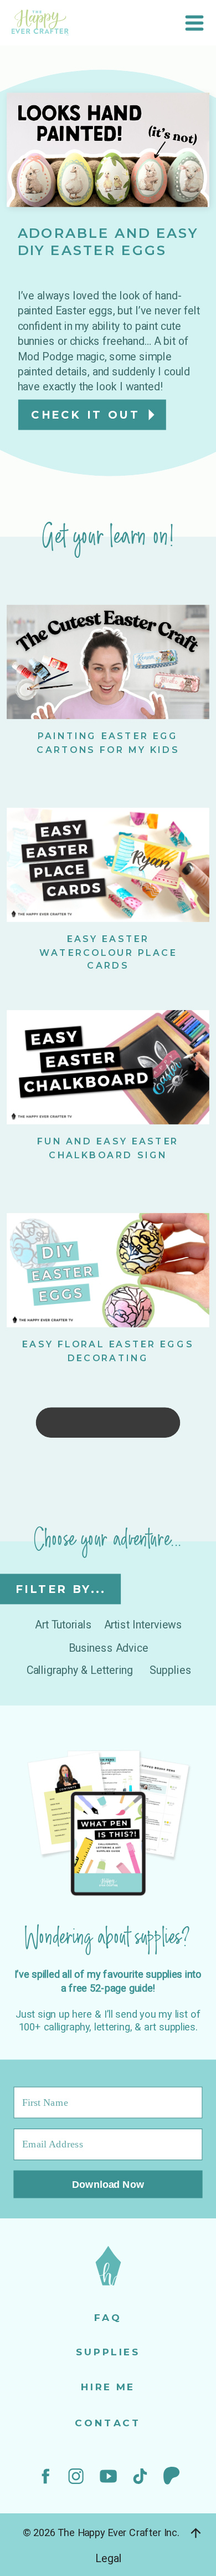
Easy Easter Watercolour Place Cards (108, 952)
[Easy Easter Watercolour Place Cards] (108, 864)
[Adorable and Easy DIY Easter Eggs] (108, 150)
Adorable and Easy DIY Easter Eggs (108, 242)
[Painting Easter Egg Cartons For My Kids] (108, 662)
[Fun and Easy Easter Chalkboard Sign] (108, 1067)
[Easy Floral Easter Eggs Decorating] (108, 1270)
